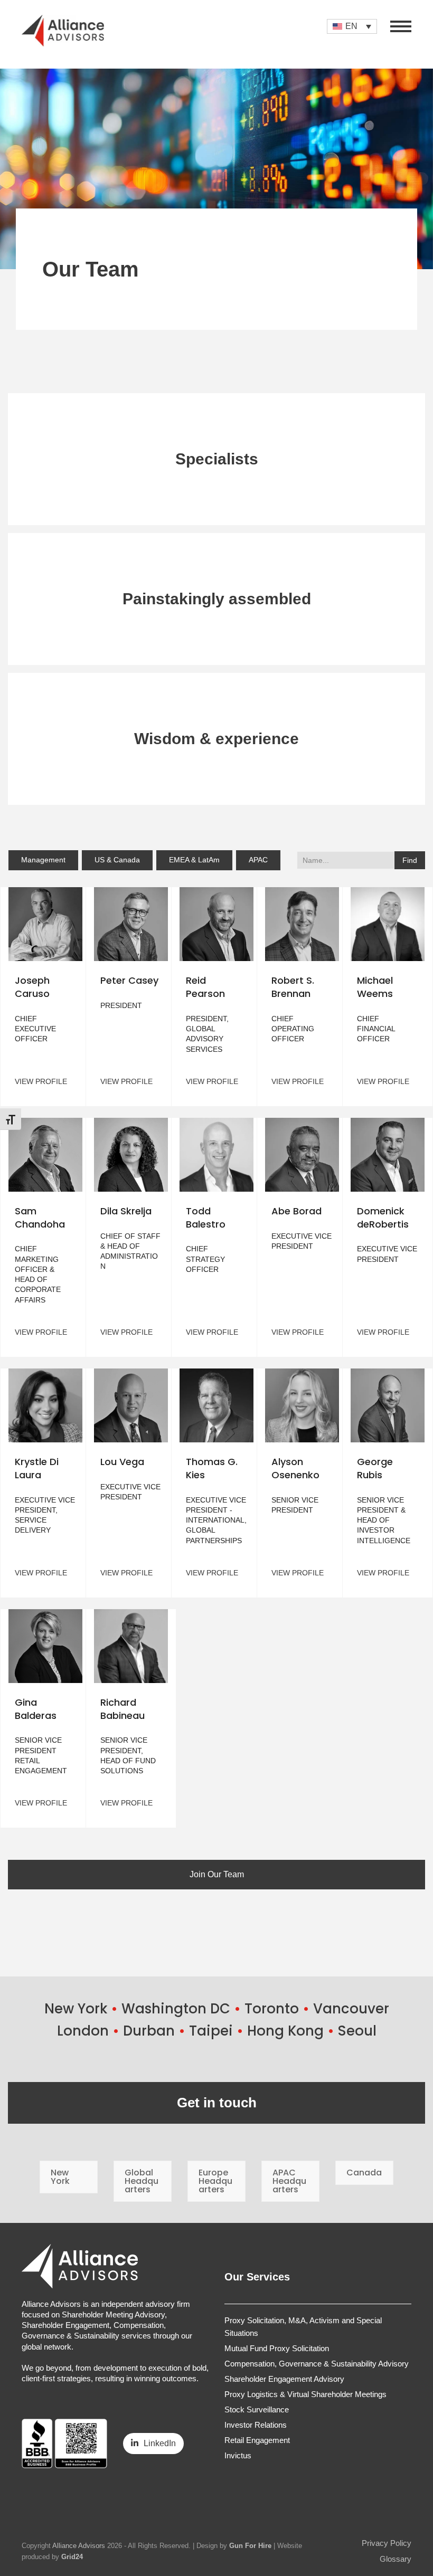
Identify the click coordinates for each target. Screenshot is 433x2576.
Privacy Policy (387, 2543)
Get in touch (217, 2103)
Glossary (396, 2559)
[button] (401, 26)
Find (410, 860)
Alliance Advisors (79, 2546)
